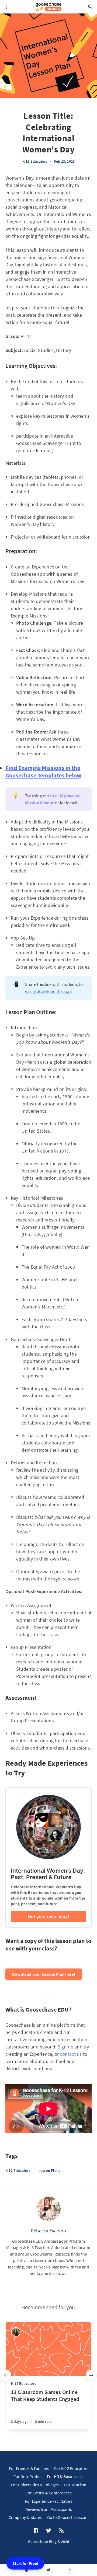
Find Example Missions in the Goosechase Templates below (43, 772)
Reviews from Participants (49, 2509)
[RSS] (61, 2531)
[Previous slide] (6, 2375)
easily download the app (48, 991)
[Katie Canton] (16, 2332)
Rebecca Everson (48, 2231)
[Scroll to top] (70, 2570)
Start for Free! (25, 2563)
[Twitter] (49, 2570)
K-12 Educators (35, 161)
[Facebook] (27, 2570)
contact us (71, 2054)
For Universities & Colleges (35, 2485)
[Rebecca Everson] (48, 2209)
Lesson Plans (49, 2170)
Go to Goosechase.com (68, 2517)
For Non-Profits (27, 2476)
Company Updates (25, 2517)
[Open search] (90, 7)
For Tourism (75, 2485)
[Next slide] (91, 2375)
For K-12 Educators (71, 2468)
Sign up (65, 2047)
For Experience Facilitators (49, 2501)
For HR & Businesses (65, 2476)
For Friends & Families (29, 2468)
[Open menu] (7, 7)
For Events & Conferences (49, 2493)
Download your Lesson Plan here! (44, 1974)
